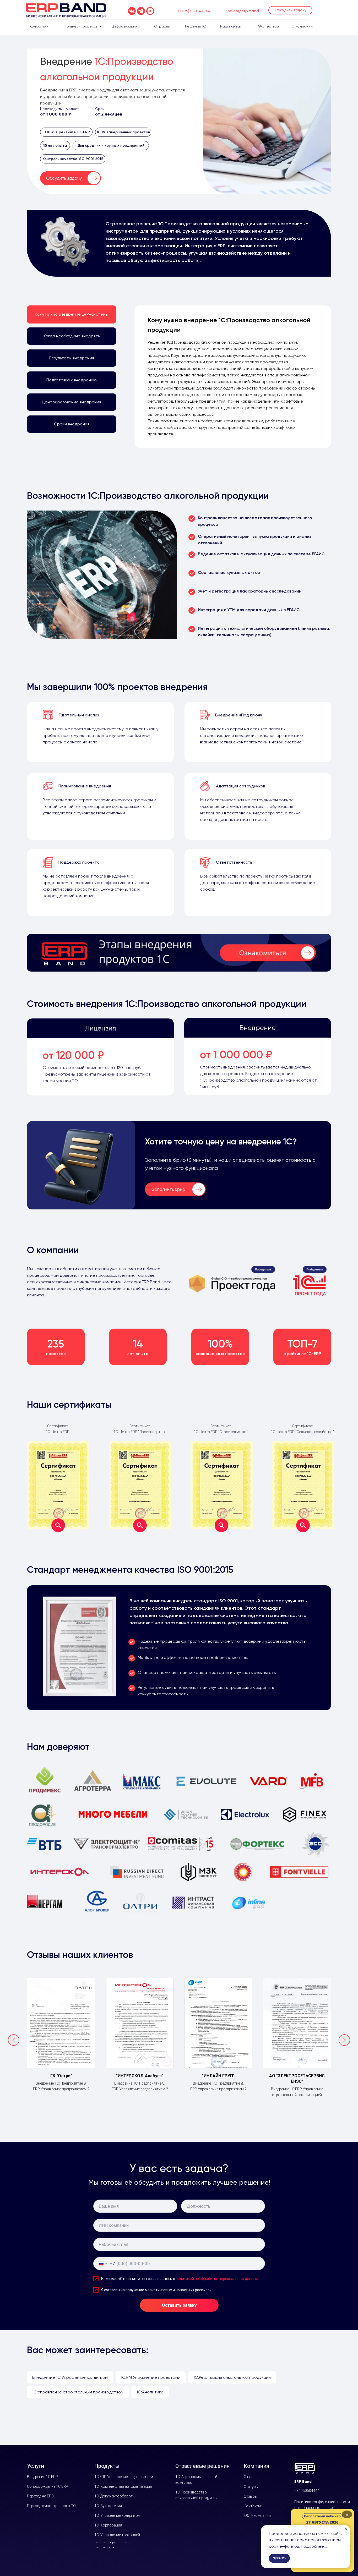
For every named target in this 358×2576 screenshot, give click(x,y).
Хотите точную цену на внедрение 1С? (221, 1142)
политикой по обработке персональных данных (217, 2279)
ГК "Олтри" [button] (61, 2076)
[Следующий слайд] (344, 2040)
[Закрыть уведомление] (346, 2529)
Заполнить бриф (169, 1189)
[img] (179, 953)
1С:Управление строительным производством (78, 2392)
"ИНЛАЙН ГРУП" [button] (218, 2076)
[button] (290, 10)
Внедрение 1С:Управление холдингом (70, 2377)
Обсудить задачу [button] (64, 178)
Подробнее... (314, 2546)
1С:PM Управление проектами (151, 2377)
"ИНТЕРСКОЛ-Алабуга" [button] (140, 2076)
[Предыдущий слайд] (14, 2040)
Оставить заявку (179, 2305)
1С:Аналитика (150, 2392)
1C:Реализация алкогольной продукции (232, 2377)
